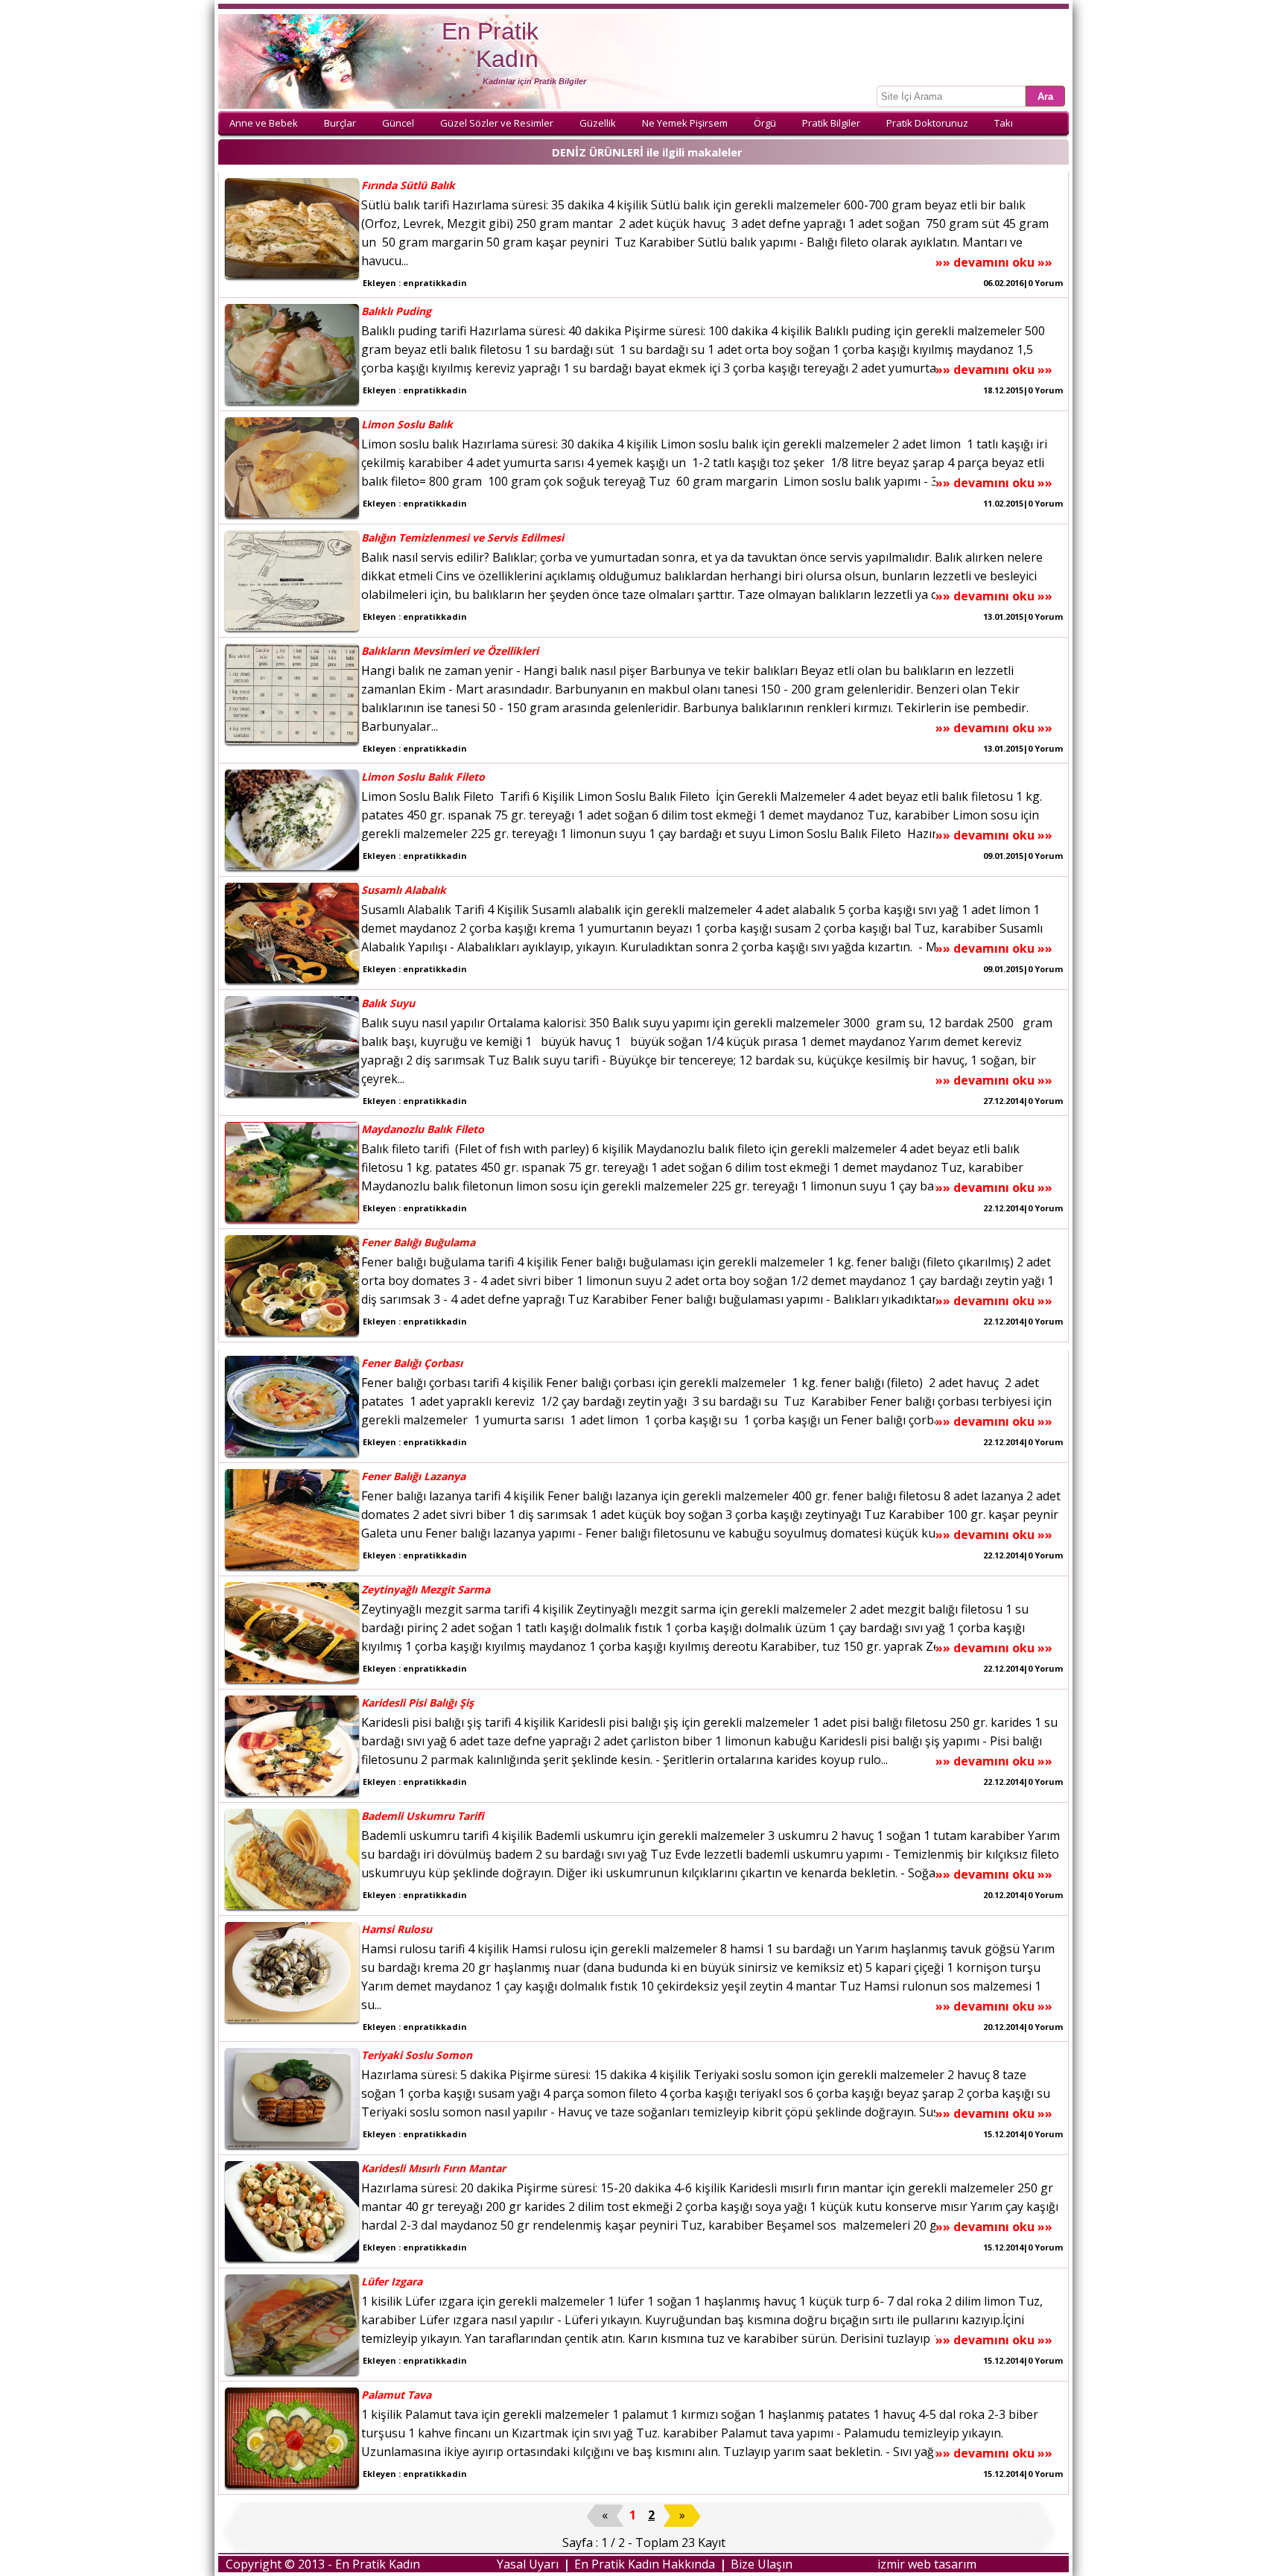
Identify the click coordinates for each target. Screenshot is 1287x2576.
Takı (1004, 123)
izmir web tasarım (927, 2564)
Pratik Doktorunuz (927, 123)
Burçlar (340, 123)
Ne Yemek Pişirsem (685, 123)
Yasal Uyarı (528, 2564)
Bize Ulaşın (762, 2564)
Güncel (398, 123)
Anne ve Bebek (264, 123)
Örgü (765, 123)
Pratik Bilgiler (831, 123)
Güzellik (598, 123)
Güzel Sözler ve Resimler (497, 123)
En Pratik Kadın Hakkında (645, 2564)
